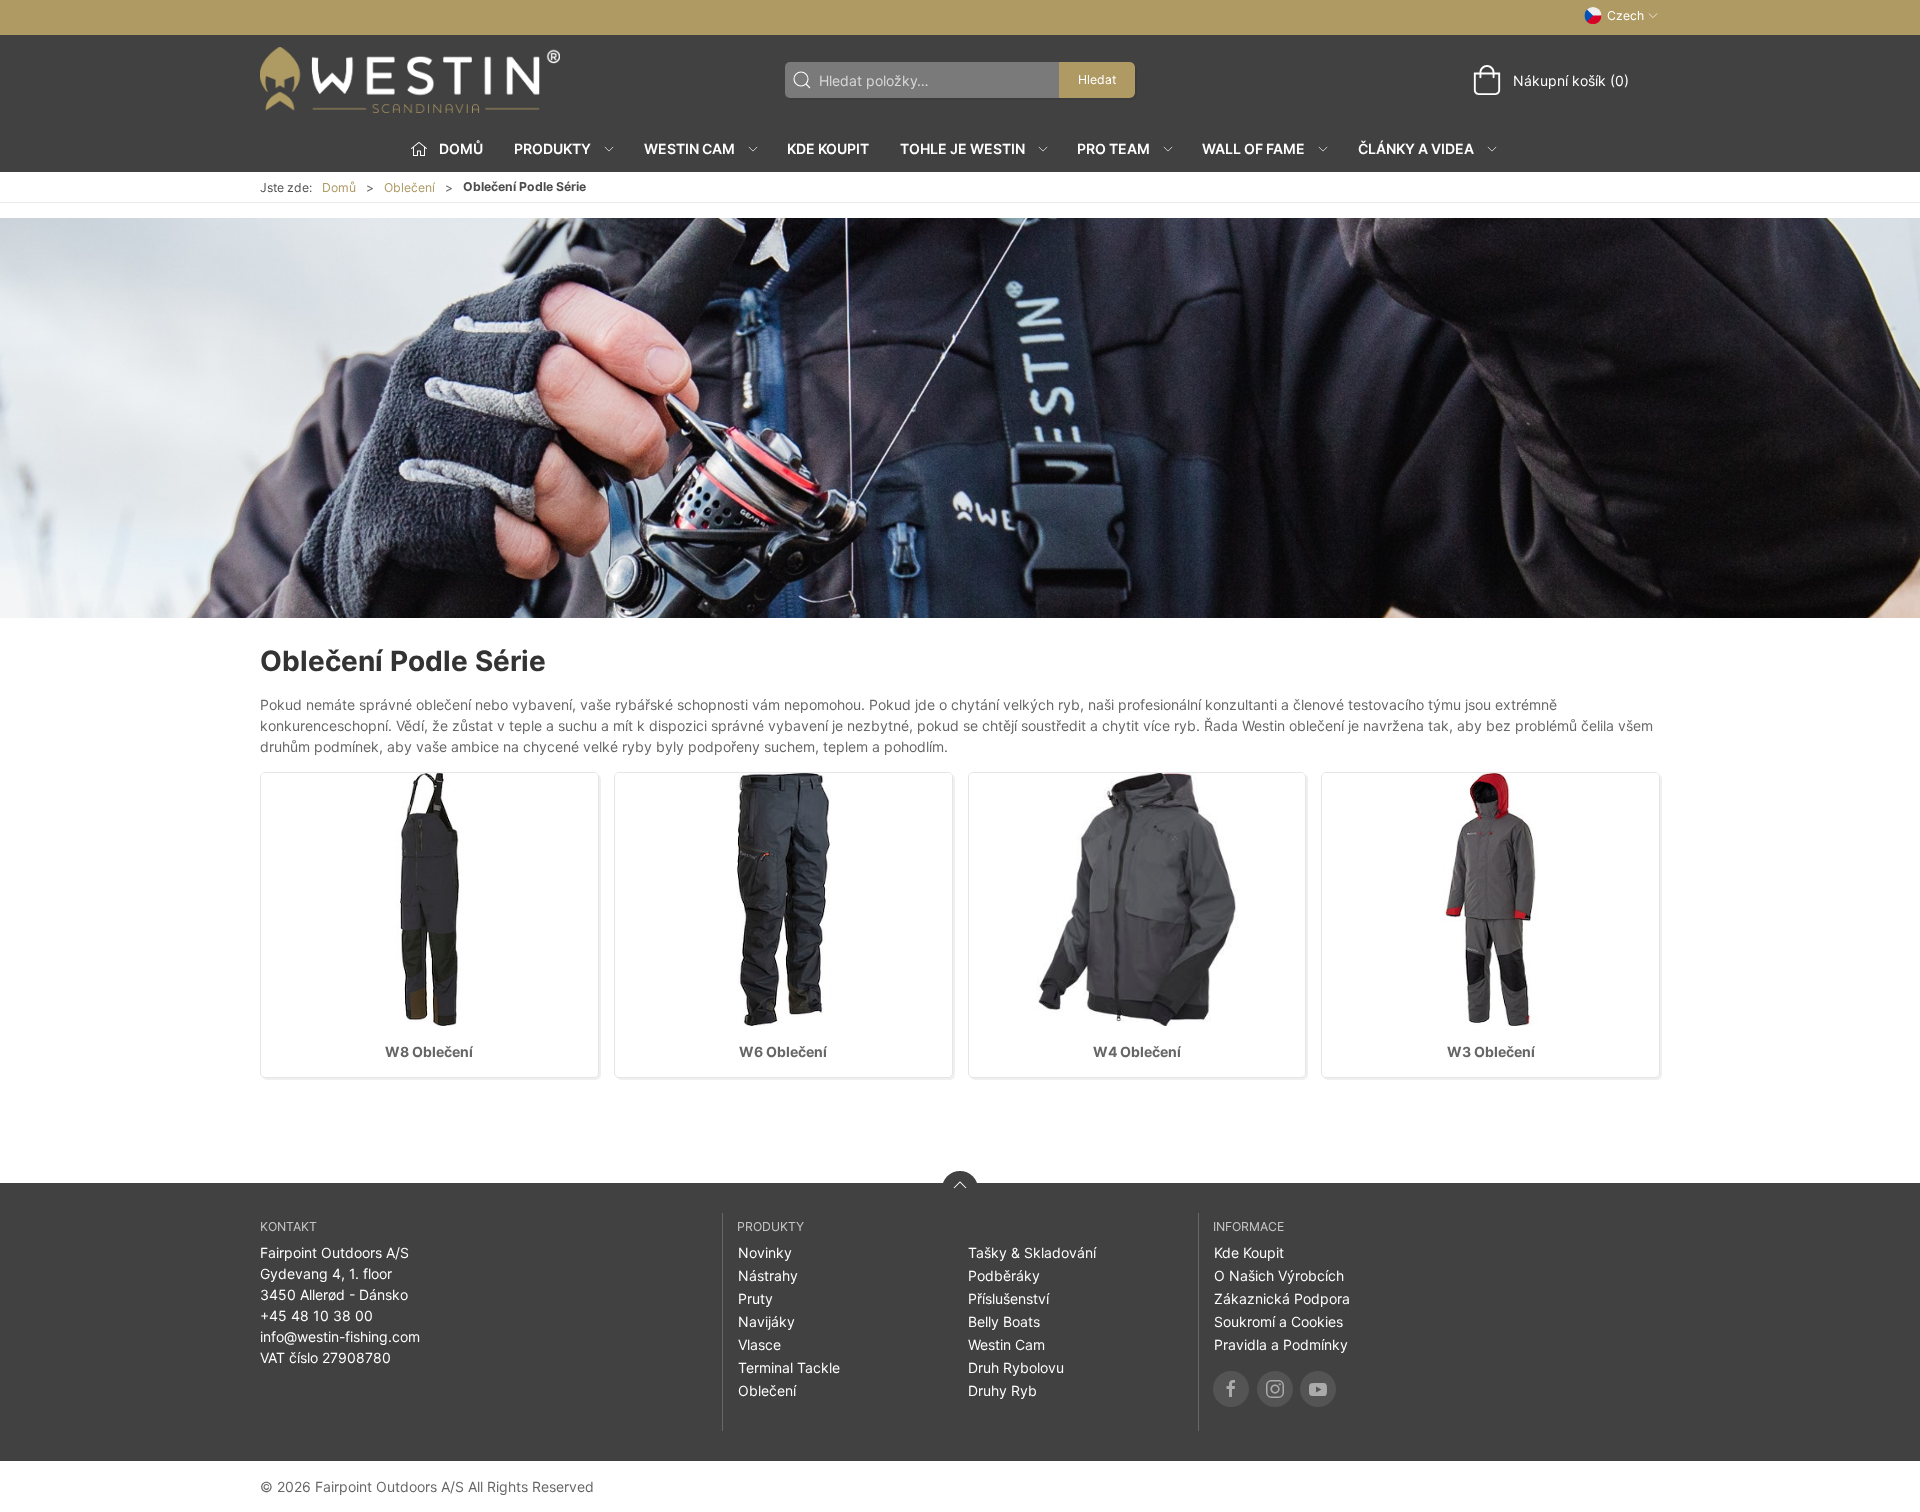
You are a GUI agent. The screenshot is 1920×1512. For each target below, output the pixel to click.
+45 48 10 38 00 (316, 1315)
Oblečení (409, 187)
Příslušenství (1008, 1298)
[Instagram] (1275, 1389)
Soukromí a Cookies (1278, 1321)
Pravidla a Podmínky (1281, 1344)
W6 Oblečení (783, 1051)
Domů (339, 187)
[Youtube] (1318, 1389)
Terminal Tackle (789, 1367)
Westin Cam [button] (689, 148)
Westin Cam (1006, 1344)
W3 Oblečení (1491, 1051)
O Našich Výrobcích (1279, 1275)
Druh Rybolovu (1016, 1367)
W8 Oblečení (429, 1051)
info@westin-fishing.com (340, 1336)
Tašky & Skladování (1032, 1252)
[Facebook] (1231, 1389)
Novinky (765, 1252)
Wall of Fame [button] (1253, 148)
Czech (1625, 15)
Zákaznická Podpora (1282, 1298)
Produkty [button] (552, 148)
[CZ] (410, 80)
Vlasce (759, 1344)
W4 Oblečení (1137, 1051)
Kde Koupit (828, 148)
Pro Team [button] (1113, 148)
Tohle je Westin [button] (962, 148)
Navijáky (766, 1321)
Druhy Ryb (1002, 1390)
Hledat (1097, 79)
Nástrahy (768, 1275)
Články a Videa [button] (1416, 148)
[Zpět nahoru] (960, 1189)
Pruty (755, 1298)
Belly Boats (1004, 1321)
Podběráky (1004, 1275)
